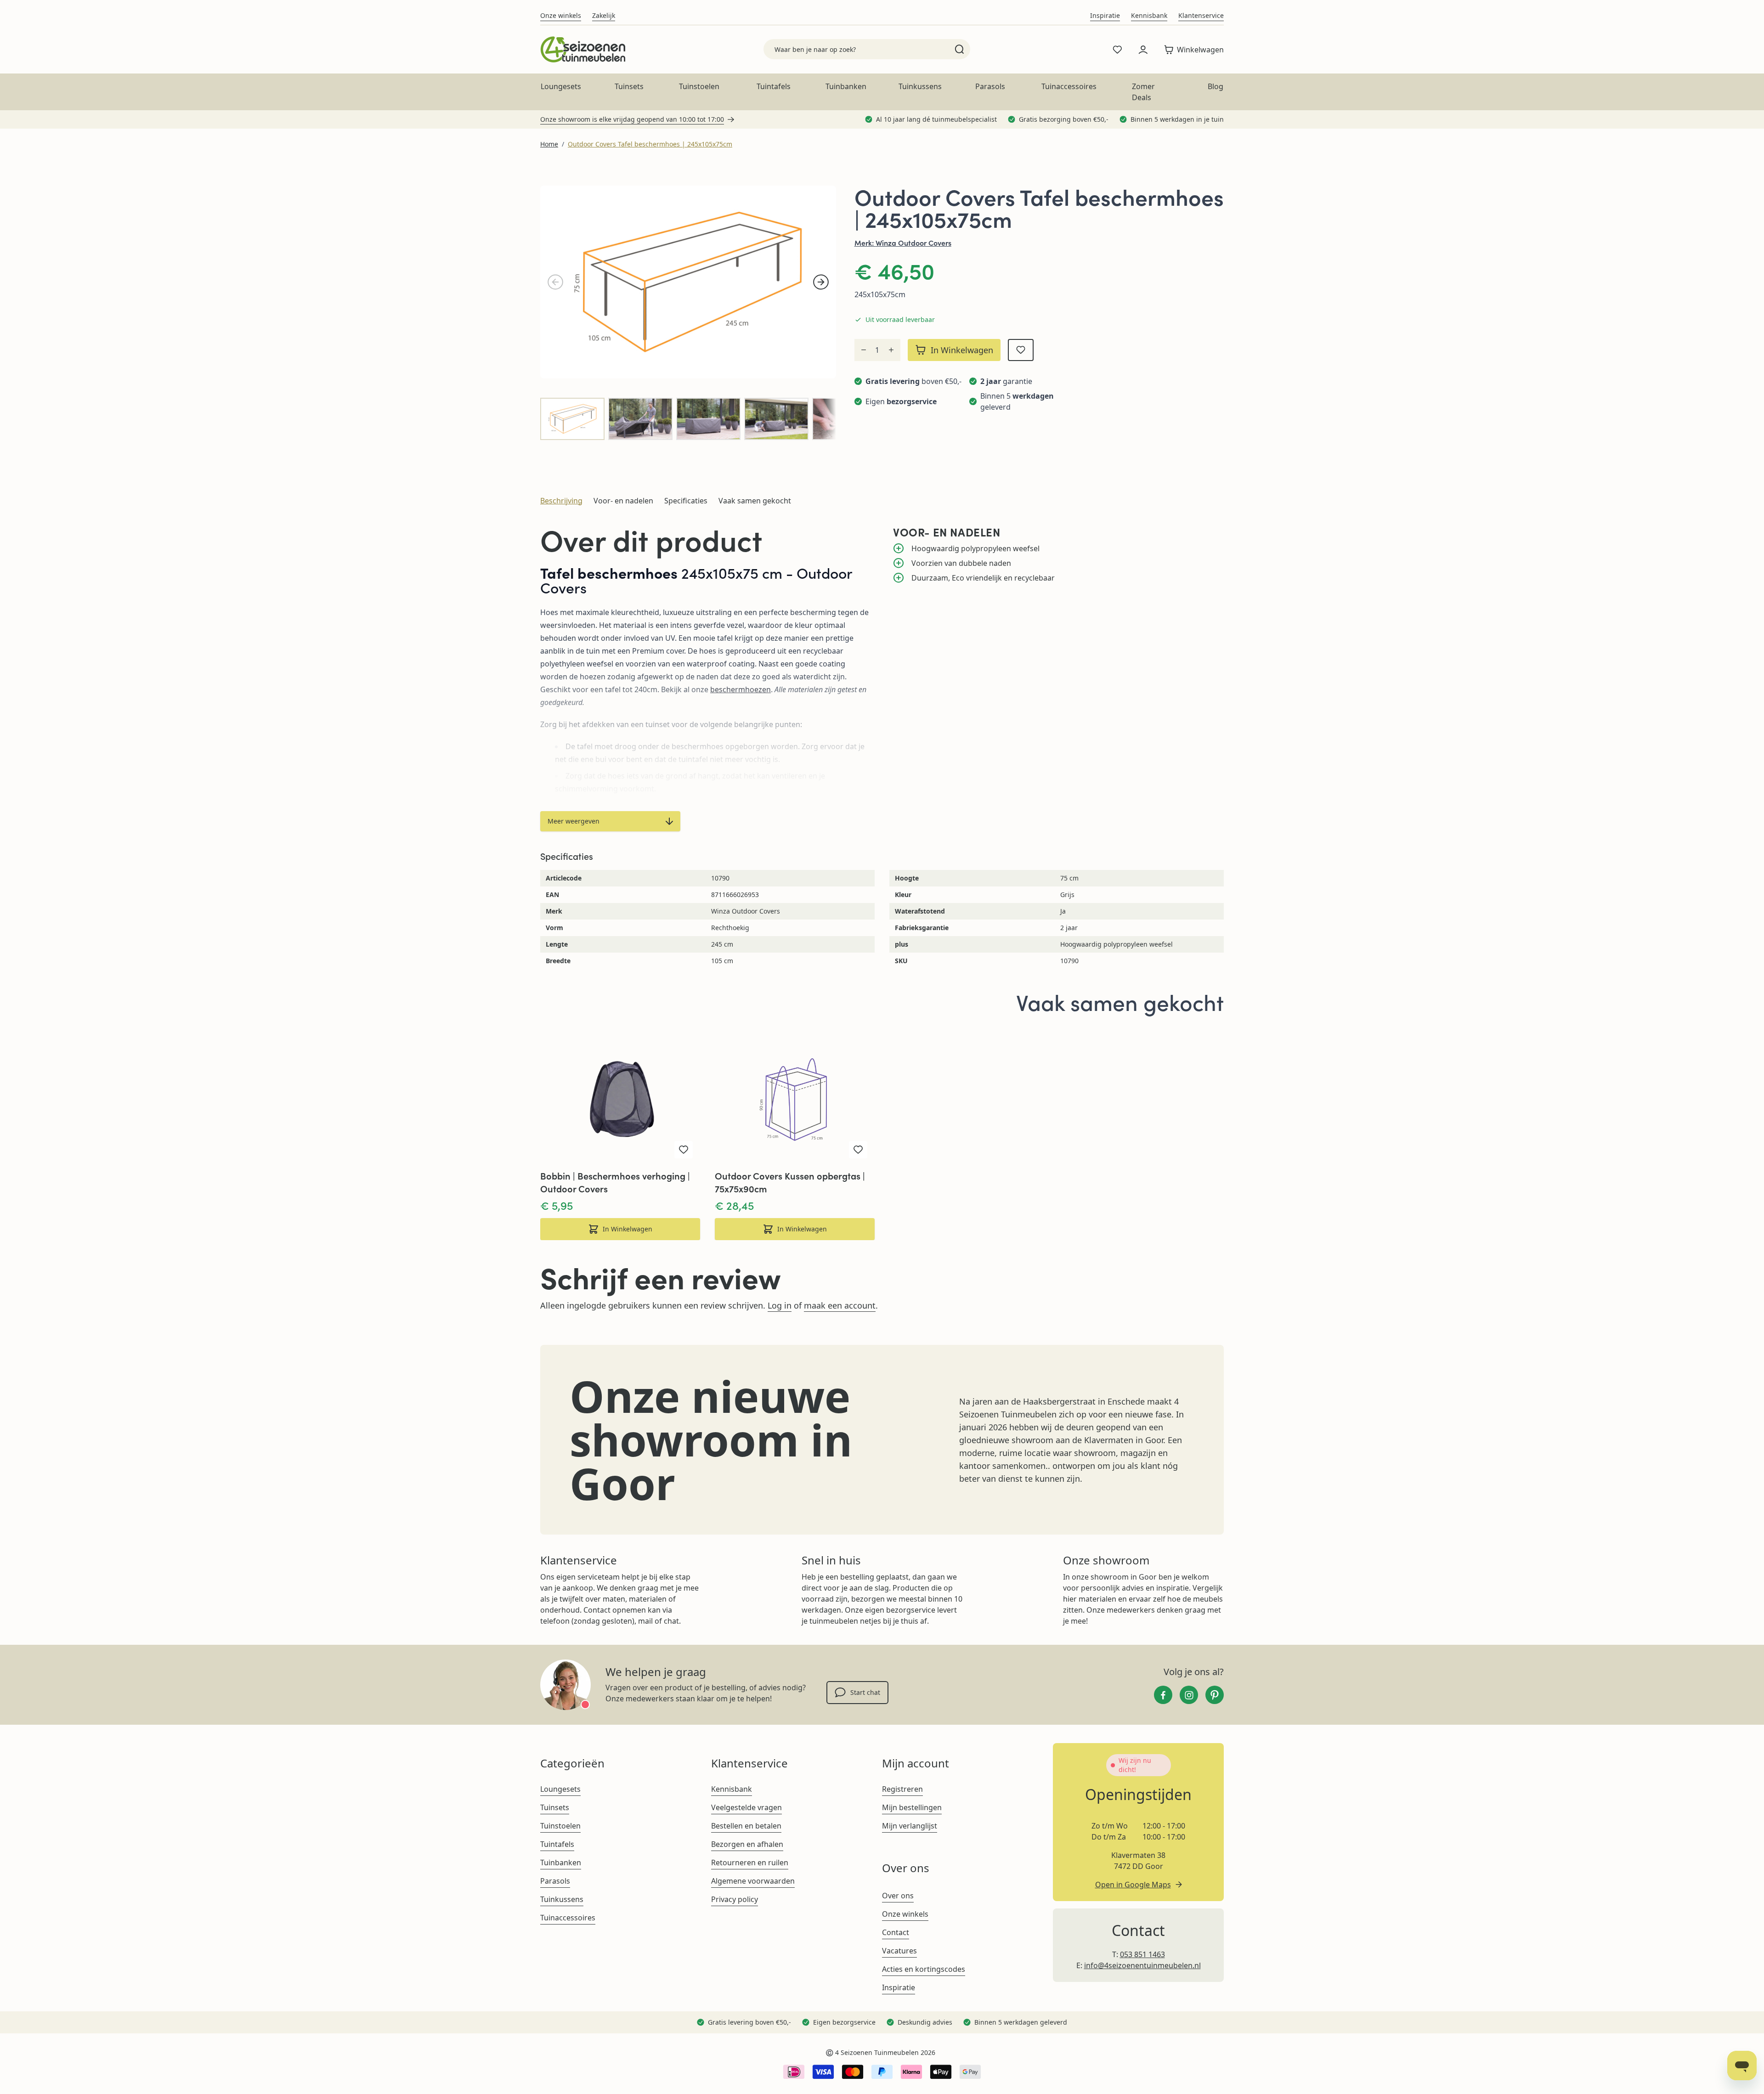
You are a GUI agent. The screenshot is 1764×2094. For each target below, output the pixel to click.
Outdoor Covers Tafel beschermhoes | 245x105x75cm (650, 144)
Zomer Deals (1143, 92)
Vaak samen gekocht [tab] (755, 501)
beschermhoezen (741, 689)
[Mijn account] (1143, 50)
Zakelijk (604, 15)
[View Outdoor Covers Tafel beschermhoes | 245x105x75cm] (572, 419)
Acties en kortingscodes (924, 1969)
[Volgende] (821, 282)
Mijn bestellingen (912, 1807)
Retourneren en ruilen (750, 1863)
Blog (1216, 86)
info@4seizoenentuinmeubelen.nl (1142, 1965)
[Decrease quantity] (864, 350)
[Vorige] (555, 282)
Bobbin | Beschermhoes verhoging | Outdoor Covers (615, 1182)
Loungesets (561, 86)
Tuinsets (629, 86)
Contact (896, 1932)
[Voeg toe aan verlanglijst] (1021, 350)
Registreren (902, 1789)
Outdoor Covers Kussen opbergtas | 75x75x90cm (790, 1182)
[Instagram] (1189, 1695)
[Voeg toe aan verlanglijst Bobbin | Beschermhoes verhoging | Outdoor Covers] (684, 1150)
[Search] (959, 49)
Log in (780, 1305)
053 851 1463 (1142, 1954)
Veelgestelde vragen (746, 1807)
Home (549, 144)
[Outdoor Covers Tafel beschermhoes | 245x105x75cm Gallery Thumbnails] (688, 419)
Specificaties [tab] (686, 501)
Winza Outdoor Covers (913, 243)
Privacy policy (735, 1899)
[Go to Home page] (583, 49)
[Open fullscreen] (688, 282)
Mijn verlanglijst (910, 1826)
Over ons (898, 1896)
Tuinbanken (846, 86)
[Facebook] (1163, 1695)
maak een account (840, 1305)
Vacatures (899, 1951)
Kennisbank (1149, 15)
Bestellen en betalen (746, 1826)
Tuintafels (774, 86)
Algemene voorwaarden (753, 1881)
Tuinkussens (920, 86)
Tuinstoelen (699, 86)
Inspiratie (1105, 15)
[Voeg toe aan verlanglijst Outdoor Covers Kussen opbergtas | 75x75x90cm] (858, 1150)
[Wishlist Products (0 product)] (1117, 50)
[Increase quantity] (891, 350)
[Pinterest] (1215, 1695)
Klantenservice (1201, 15)
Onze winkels (561, 15)
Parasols (990, 86)
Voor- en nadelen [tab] (623, 501)
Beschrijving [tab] (561, 501)
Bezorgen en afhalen (747, 1844)
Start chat (865, 1692)
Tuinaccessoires (1069, 86)
